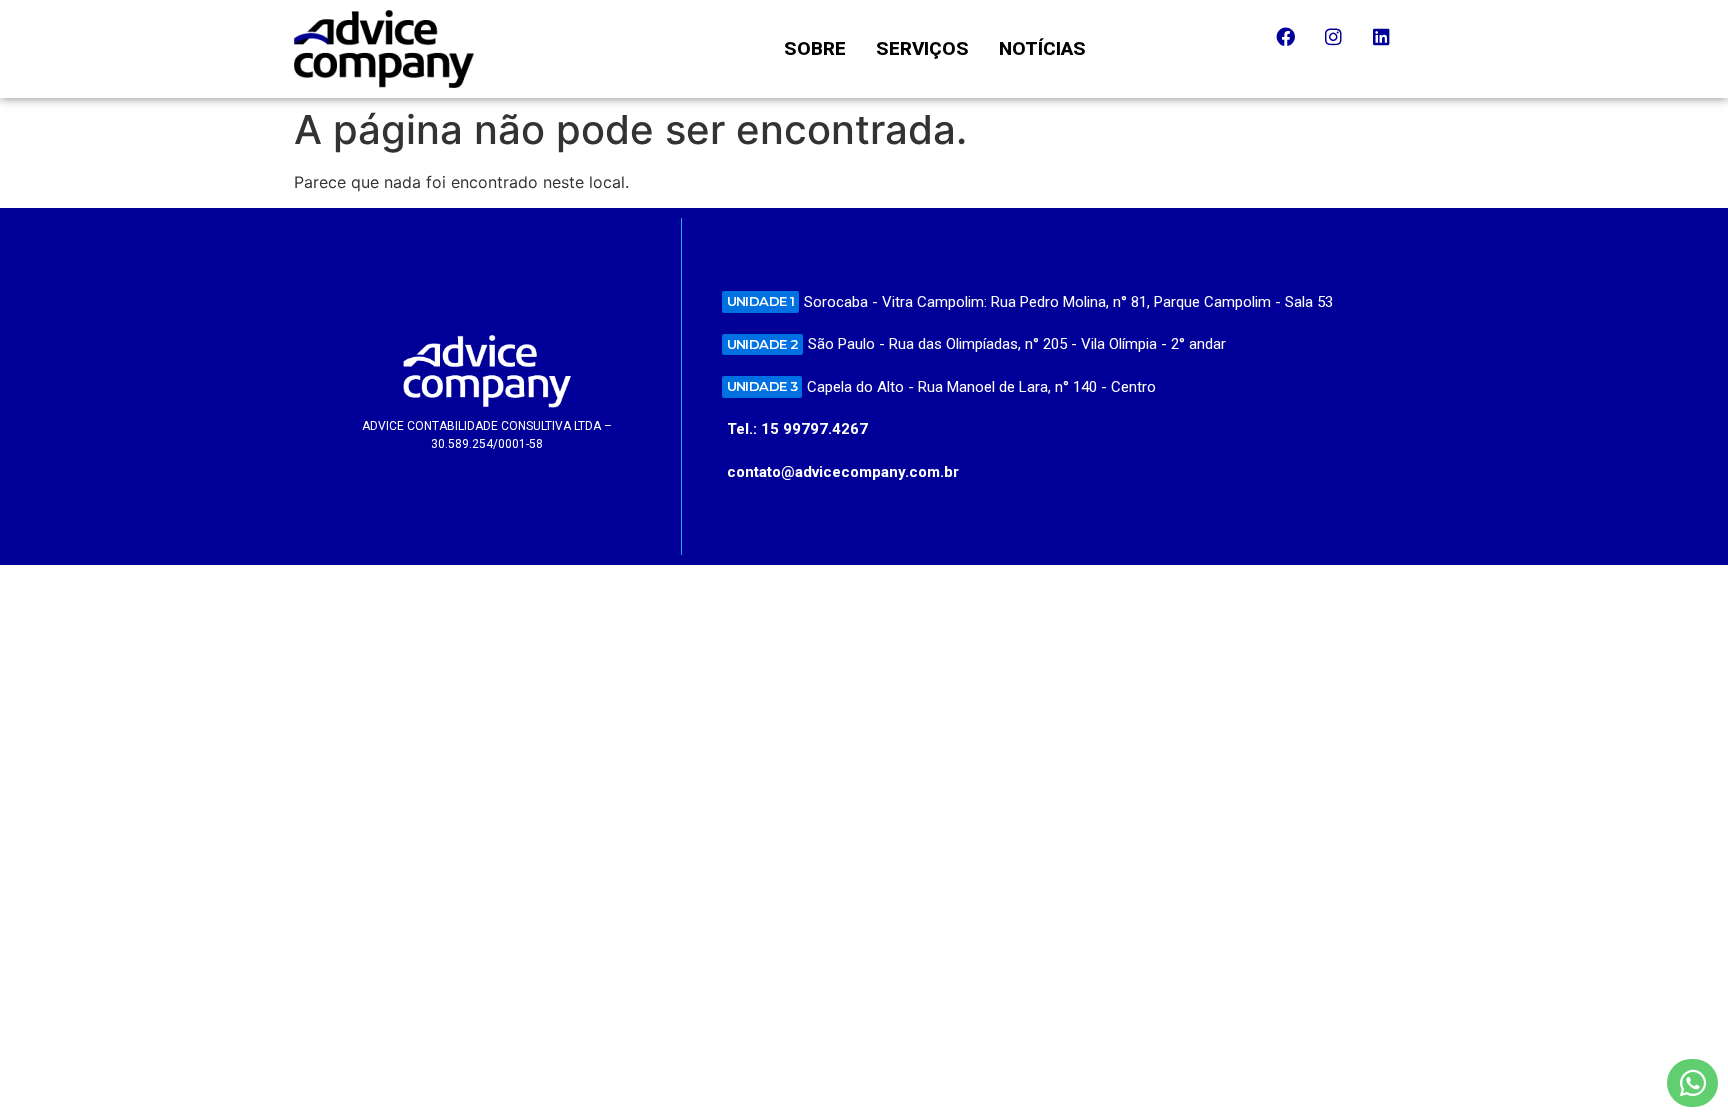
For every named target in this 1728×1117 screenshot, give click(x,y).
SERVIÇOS (922, 48)
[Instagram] (1343, 46)
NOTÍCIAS (1042, 48)
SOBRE (815, 48)
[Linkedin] (1391, 46)
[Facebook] (1295, 46)
